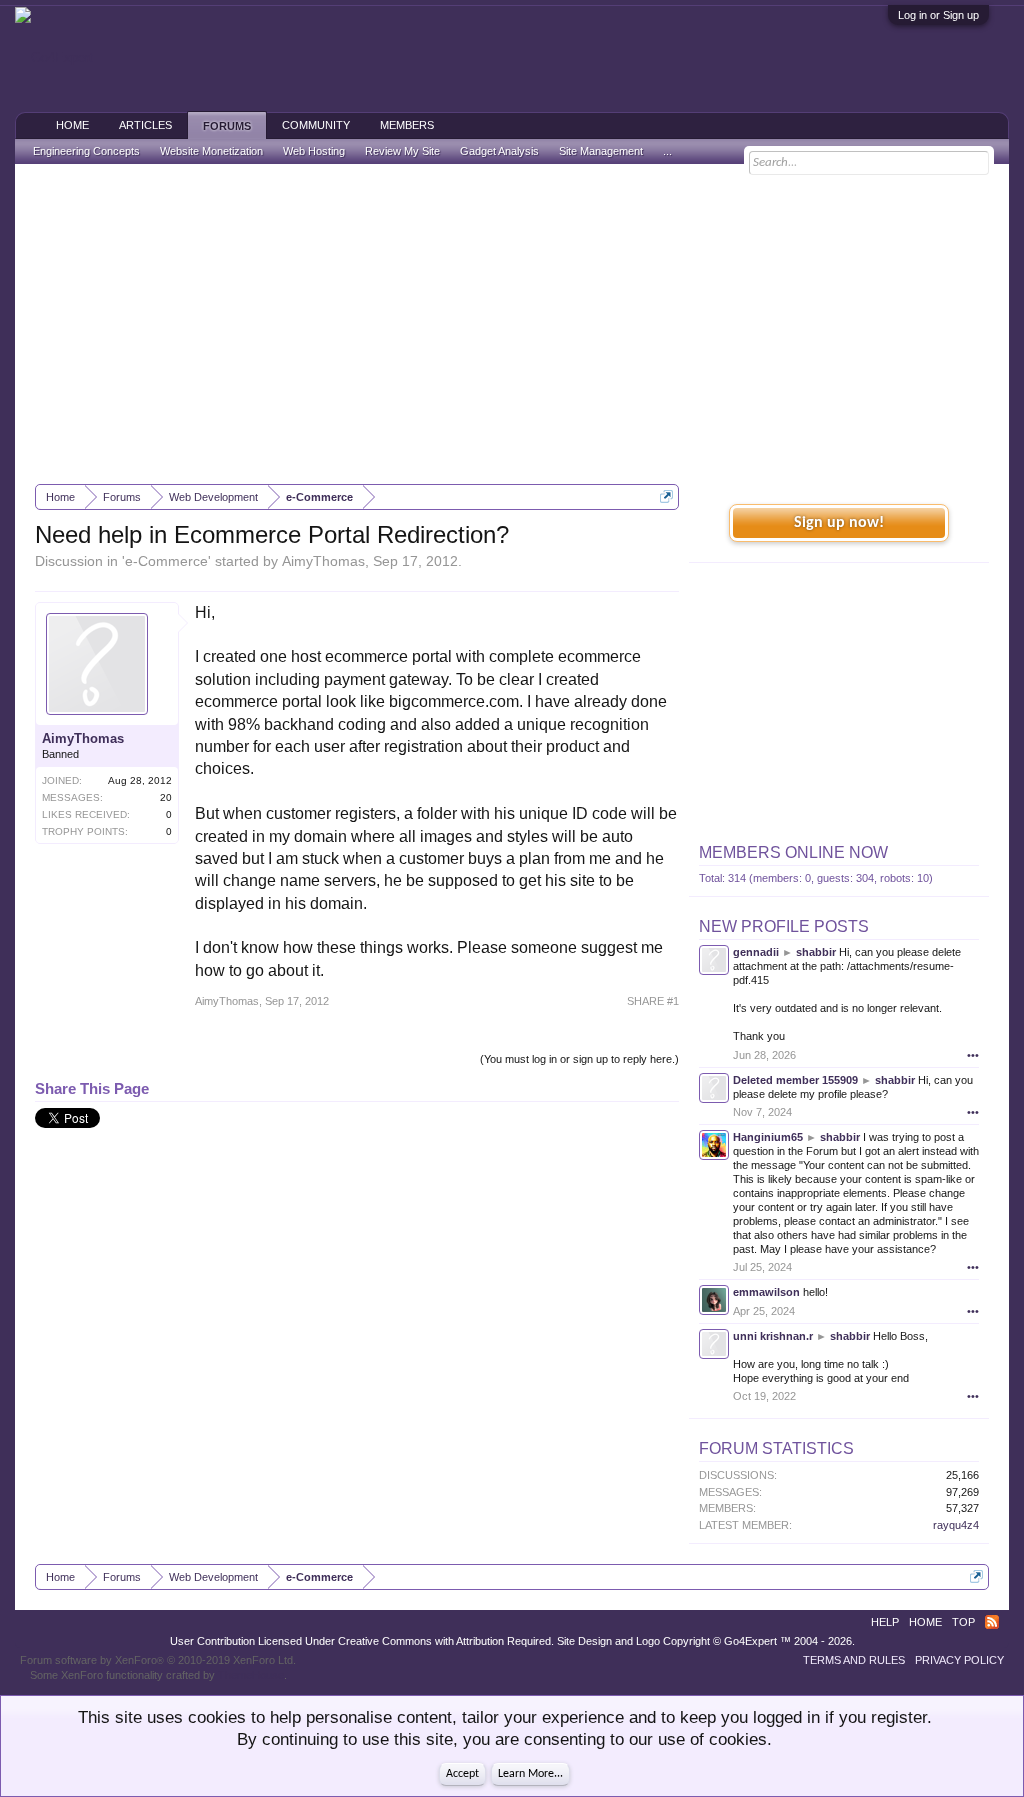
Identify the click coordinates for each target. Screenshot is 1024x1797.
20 (166, 797)
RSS (992, 1622)
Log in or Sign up (938, 15)
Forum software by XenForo (158, 1660)
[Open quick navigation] (666, 496)
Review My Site (402, 151)
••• (973, 1055)
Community (316, 125)
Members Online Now (793, 852)
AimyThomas (323, 561)
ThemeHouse (251, 1675)
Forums (227, 126)
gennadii (756, 952)
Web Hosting (314, 151)
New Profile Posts (784, 926)
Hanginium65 (768, 1137)
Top (963, 1622)
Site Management (601, 151)
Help (885, 1622)
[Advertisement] (512, 324)
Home (72, 125)
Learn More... (530, 1774)
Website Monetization (211, 151)
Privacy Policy (959, 1660)
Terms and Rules (854, 1660)
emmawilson (766, 1292)
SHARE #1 (653, 1001)
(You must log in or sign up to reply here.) (579, 1059)
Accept (462, 1774)
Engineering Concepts (86, 151)
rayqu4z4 (956, 1525)
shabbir (816, 952)
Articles (145, 125)
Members (407, 125)
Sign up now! (839, 523)
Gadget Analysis (499, 151)
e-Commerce (166, 561)
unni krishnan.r (773, 1336)
